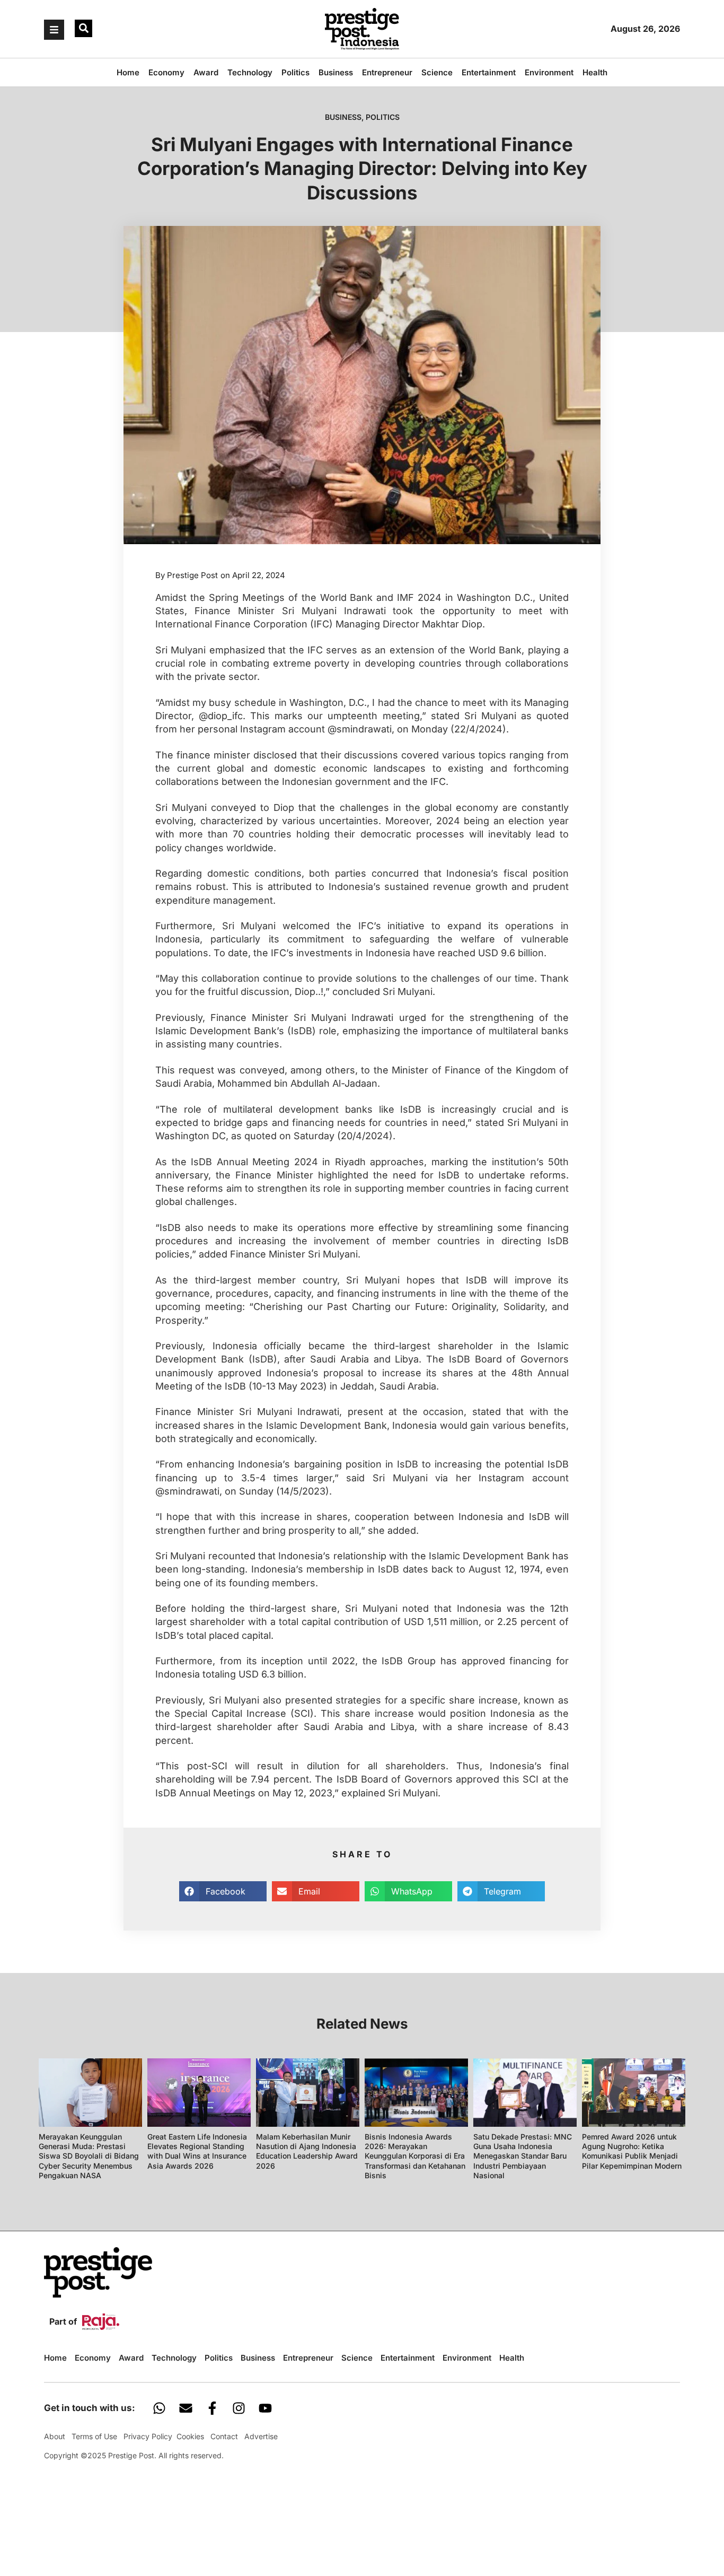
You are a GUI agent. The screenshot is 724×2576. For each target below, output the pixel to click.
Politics (295, 72)
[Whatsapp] (159, 2408)
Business (336, 72)
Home (128, 72)
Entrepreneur (387, 72)
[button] (83, 28)
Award (206, 72)
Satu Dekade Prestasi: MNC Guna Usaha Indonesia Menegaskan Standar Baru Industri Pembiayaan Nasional (523, 2156)
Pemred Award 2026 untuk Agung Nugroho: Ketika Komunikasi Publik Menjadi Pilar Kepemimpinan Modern (632, 2151)
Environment (549, 72)
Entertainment (489, 72)
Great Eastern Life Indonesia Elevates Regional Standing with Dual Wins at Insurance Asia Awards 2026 (197, 2151)
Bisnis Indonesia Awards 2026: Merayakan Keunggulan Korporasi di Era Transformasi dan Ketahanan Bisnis (415, 2156)
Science (437, 72)
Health (595, 72)
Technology (250, 72)
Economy (166, 72)
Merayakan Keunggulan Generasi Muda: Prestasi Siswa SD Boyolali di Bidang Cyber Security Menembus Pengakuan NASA (89, 2156)
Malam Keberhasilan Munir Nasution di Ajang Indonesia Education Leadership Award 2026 (307, 2151)
